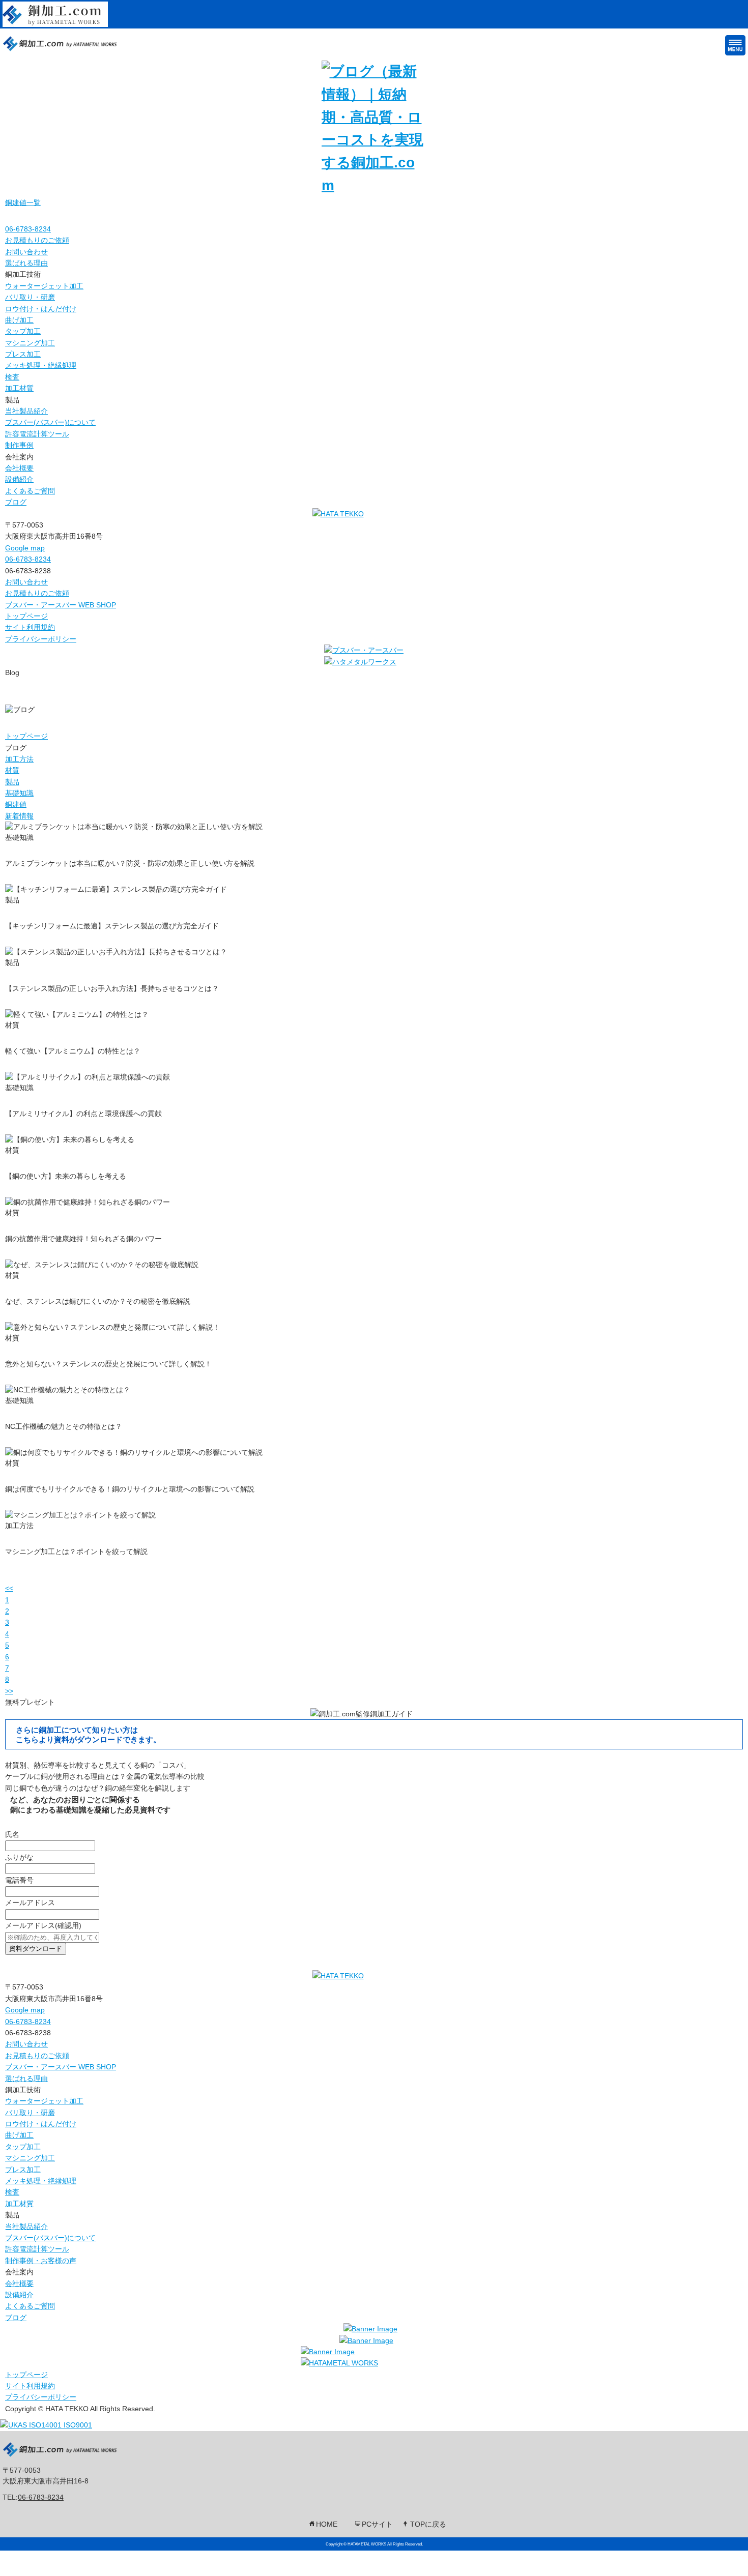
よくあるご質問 (30, 491)
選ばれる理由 (26, 263)
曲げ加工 (19, 320)
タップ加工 (23, 331)
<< (9, 1588)
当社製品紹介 (26, 411)
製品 (12, 782)
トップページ (26, 616)
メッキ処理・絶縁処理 (41, 365)
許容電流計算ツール (37, 434)
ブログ (16, 502)
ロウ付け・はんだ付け (41, 309)
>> (9, 1691)
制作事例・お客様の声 (41, 2261)
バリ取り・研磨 (30, 297)
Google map (25, 548)
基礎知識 (19, 793)
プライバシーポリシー (41, 639)
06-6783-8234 (41, 2497)
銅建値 (16, 804)
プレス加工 (23, 354)
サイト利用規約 (30, 627)
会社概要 (19, 468)
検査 (12, 377)
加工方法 (19, 759)
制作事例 (19, 445)
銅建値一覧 (23, 202)
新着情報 (19, 816)
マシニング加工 (30, 343)
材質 (12, 770)
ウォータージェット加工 (44, 286)
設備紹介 (19, 479)
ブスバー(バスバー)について (50, 422)
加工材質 (19, 388)
